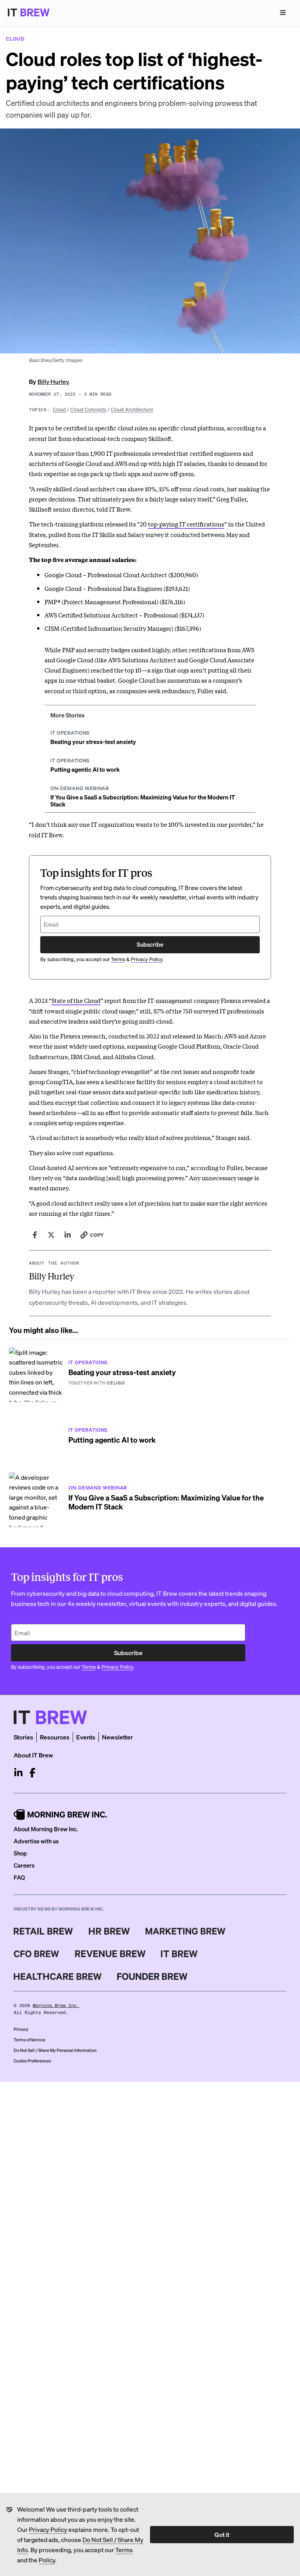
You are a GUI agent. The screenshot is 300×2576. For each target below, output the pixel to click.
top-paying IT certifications (186, 524)
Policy (47, 2560)
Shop (20, 1853)
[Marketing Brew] (185, 1931)
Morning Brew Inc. (56, 2006)
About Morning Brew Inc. (46, 1829)
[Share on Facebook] (35, 1235)
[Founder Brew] (152, 1977)
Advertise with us (36, 1841)
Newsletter (117, 1737)
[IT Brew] (179, 1954)
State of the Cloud (76, 1000)
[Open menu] (283, 12)
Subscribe (150, 944)
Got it (222, 2534)
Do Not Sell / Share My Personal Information (55, 2050)
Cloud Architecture (132, 409)
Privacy (21, 2029)
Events (86, 1737)
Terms (124, 2550)
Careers (24, 1865)
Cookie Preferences (32, 2061)
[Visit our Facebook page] (32, 1773)
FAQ (19, 1877)
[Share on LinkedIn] (68, 1235)
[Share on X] (51, 1235)
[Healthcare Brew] (58, 1977)
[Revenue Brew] (110, 1954)
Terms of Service (29, 2040)
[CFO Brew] (37, 1954)
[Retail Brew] (43, 1931)
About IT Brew (33, 1755)
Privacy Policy (48, 2529)
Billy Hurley (53, 381)
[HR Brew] (109, 1931)
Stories (23, 1737)
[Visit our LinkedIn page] (18, 1773)
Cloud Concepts (88, 409)
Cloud (59, 409)
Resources (55, 1737)
